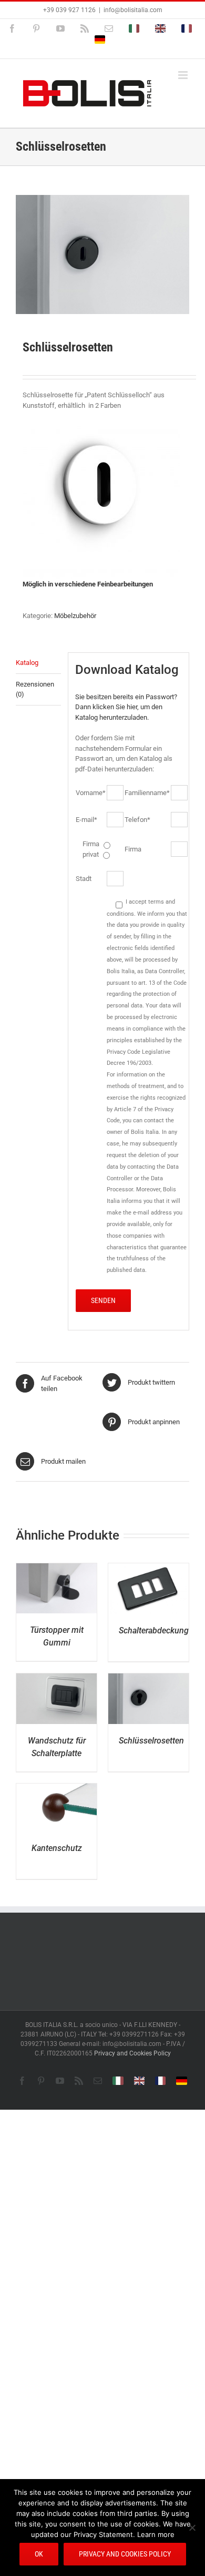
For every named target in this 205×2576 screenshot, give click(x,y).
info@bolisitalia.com (133, 10)
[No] (192, 2528)
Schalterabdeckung (154, 1630)
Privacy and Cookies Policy (132, 2053)
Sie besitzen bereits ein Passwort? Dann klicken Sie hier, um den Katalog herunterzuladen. (126, 707)
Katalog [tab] (27, 663)
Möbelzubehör (75, 616)
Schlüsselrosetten (151, 1741)
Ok (39, 2554)
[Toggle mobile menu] (184, 75)
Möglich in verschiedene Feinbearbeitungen (89, 584)
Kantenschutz (57, 1848)
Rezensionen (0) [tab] (35, 689)
